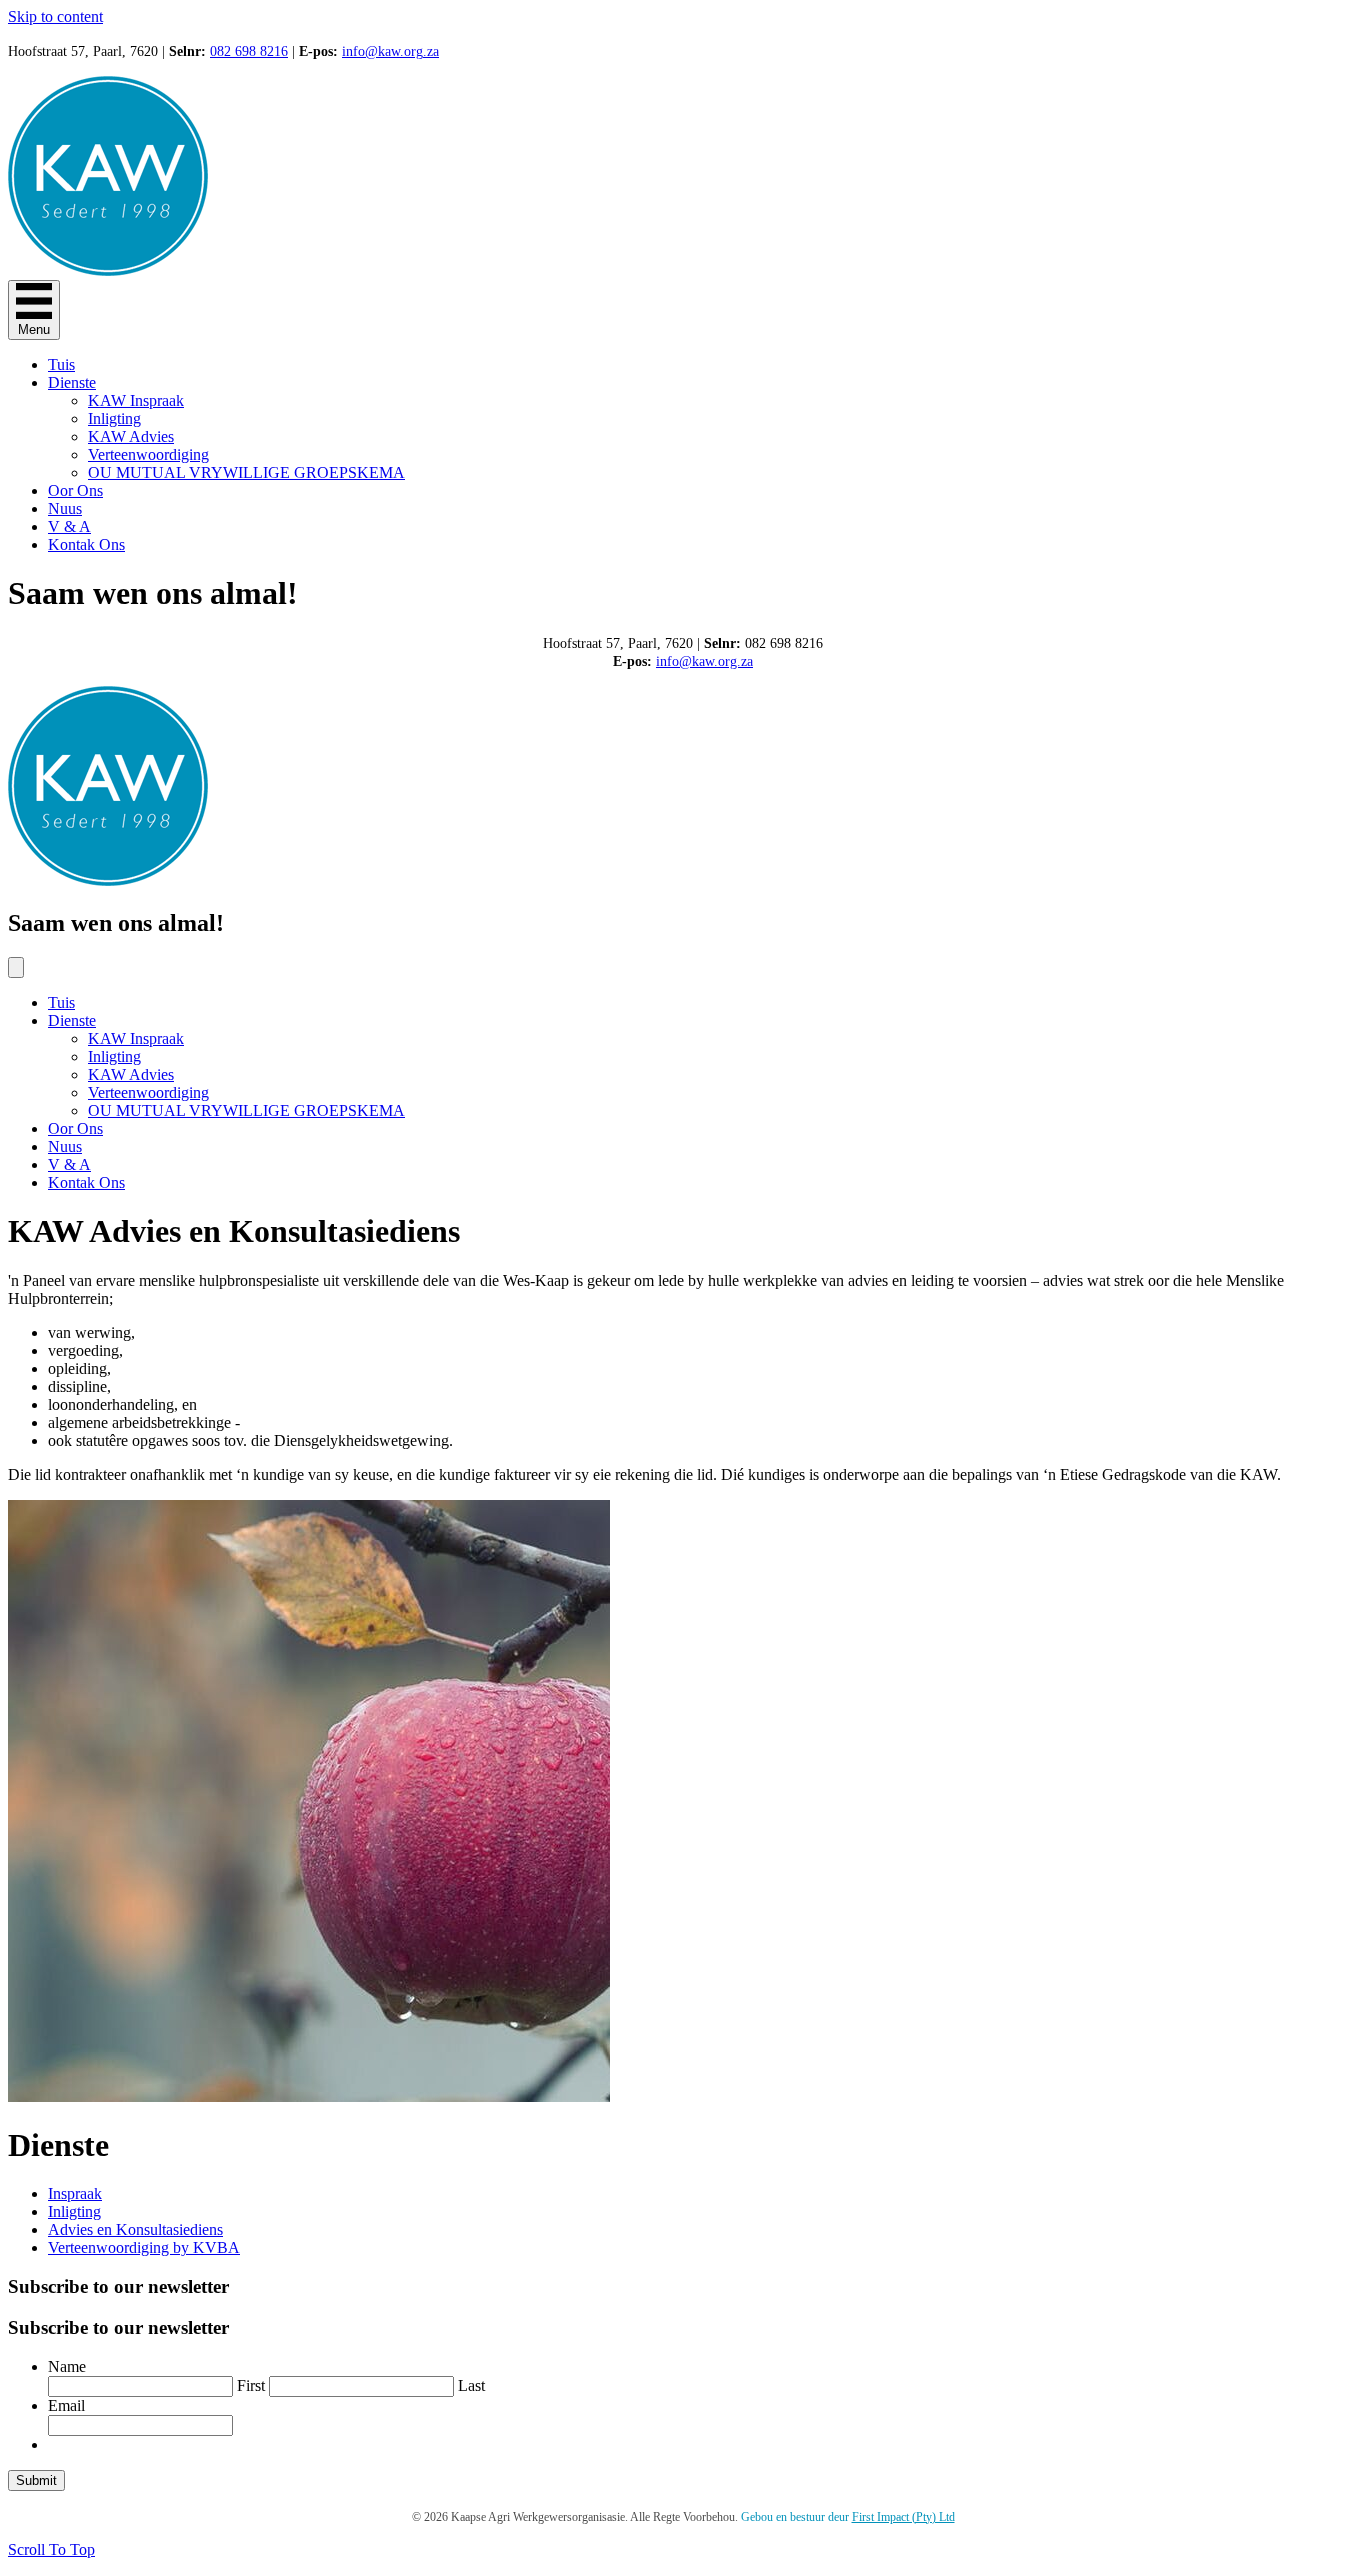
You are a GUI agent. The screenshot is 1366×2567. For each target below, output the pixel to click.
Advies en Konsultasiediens (135, 2229)
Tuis (61, 364)
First (251, 2385)
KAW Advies (131, 436)
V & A (69, 526)
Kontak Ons (86, 544)
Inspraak (75, 2193)
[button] (51, 2549)
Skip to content (55, 16)
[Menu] (16, 967)
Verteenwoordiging (148, 454)
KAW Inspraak (136, 400)
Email (66, 2405)
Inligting (114, 418)
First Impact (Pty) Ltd (903, 2517)
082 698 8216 (249, 51)
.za (431, 51)
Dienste (72, 382)
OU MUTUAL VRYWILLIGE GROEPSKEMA (246, 472)
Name (67, 2366)
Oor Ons (75, 490)
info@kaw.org (382, 51)
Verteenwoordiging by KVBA (144, 2247)
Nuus (65, 508)
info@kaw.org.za (704, 661)
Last (471, 2385)
